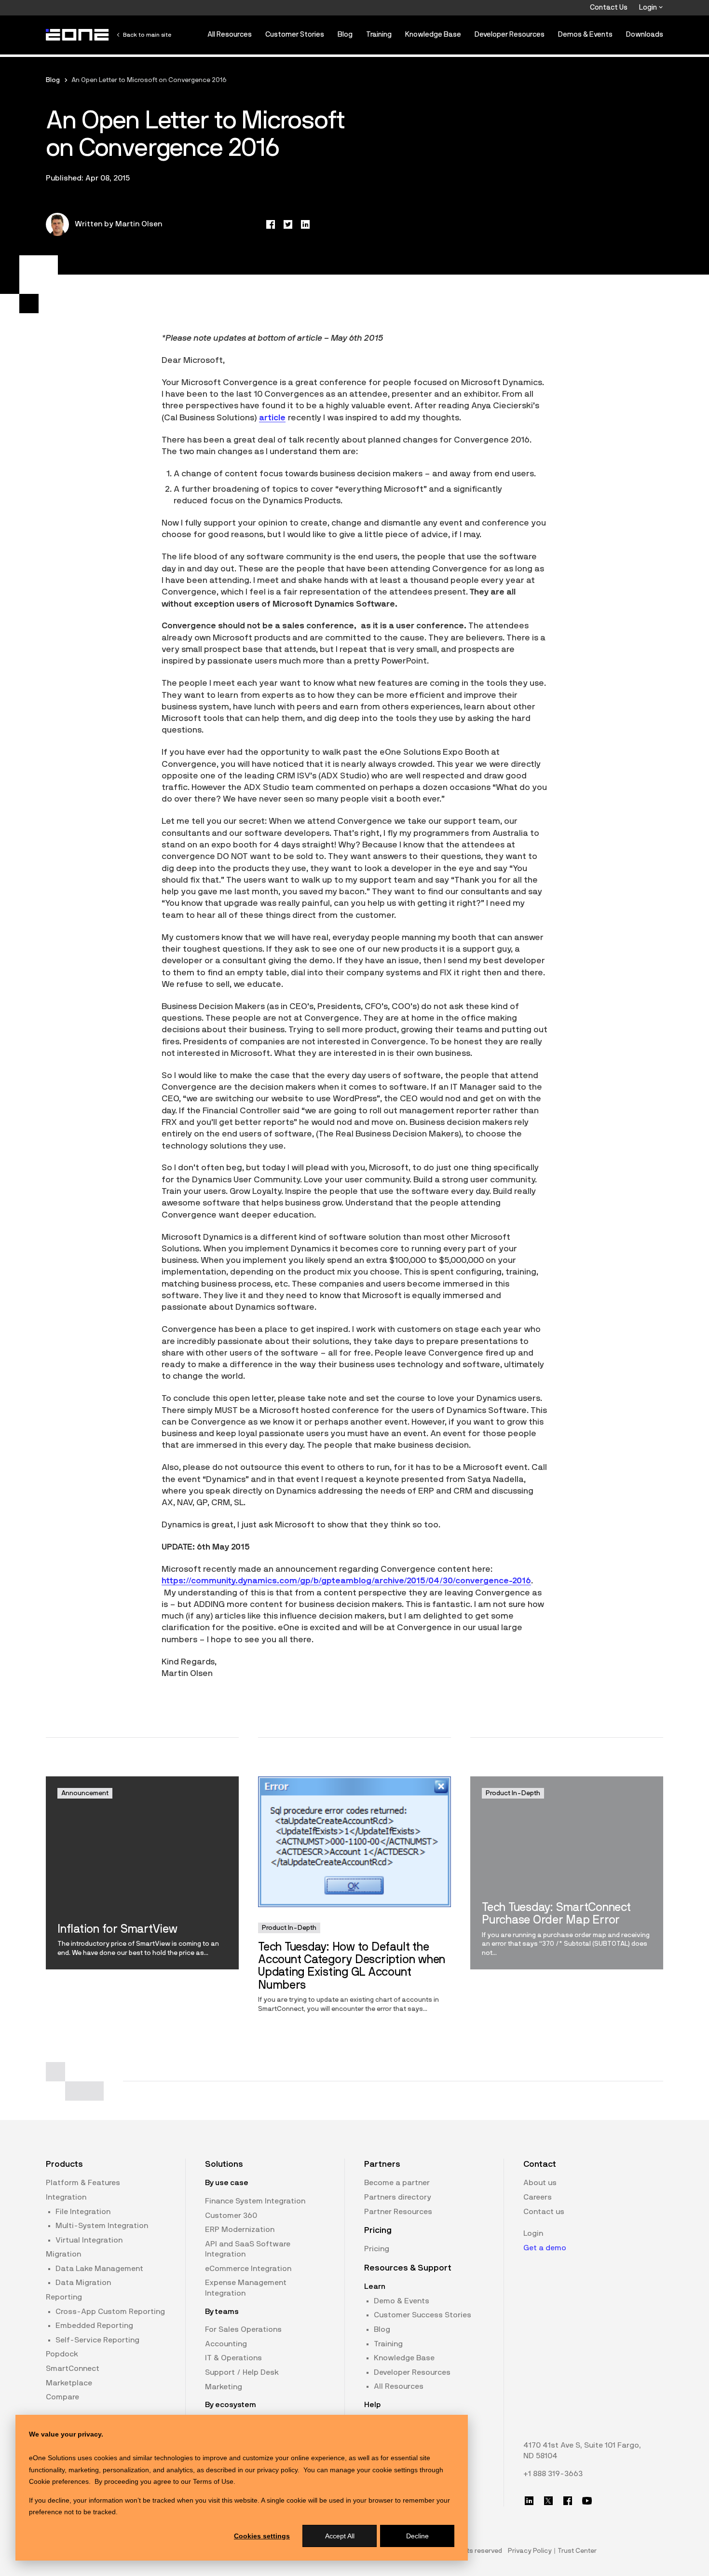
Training (379, 35)
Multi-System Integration (102, 2226)
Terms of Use (213, 2481)
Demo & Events (402, 2301)
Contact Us (609, 7)
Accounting (226, 2344)
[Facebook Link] (568, 2501)
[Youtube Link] (587, 2501)
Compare (62, 2397)
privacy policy (277, 2470)
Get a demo (545, 2248)
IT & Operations (233, 2358)
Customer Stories (295, 35)
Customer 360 (231, 2216)
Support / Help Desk (242, 2372)
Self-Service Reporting (97, 2340)
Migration (63, 2254)
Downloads (645, 35)
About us (540, 2183)
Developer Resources (510, 35)
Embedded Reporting (94, 2326)
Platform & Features (83, 2183)
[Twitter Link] (548, 2501)
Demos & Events (585, 35)
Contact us (544, 2212)
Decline (417, 2536)
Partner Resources (398, 2212)
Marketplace (69, 2383)
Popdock (62, 2354)
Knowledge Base (433, 35)
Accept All (340, 2536)
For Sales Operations (243, 2329)
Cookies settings (262, 2536)
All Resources (230, 35)
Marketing (224, 2387)
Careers (538, 2197)
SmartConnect (73, 2368)
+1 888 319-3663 (553, 2474)
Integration (66, 2197)
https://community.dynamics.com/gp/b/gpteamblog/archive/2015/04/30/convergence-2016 (346, 1581)
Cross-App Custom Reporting (110, 2312)
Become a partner (397, 2183)
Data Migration (83, 2283)
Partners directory (398, 2197)
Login (649, 7)
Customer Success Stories (423, 2315)
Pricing (377, 2249)
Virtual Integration (89, 2240)
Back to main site (147, 35)
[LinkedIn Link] (529, 2501)
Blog (345, 35)
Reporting (64, 2297)
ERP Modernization (240, 2230)
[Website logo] (78, 35)
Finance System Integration (255, 2201)
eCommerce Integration (248, 2269)
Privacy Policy (530, 2551)
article (272, 418)
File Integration (83, 2212)
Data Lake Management (99, 2269)
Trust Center (577, 2551)
